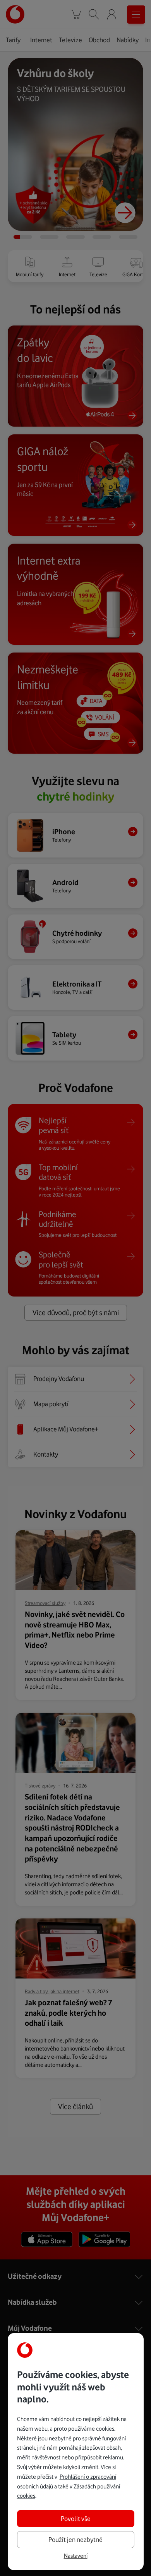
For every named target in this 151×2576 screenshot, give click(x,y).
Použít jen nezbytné (75, 2540)
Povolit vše (76, 2519)
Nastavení (76, 2556)
